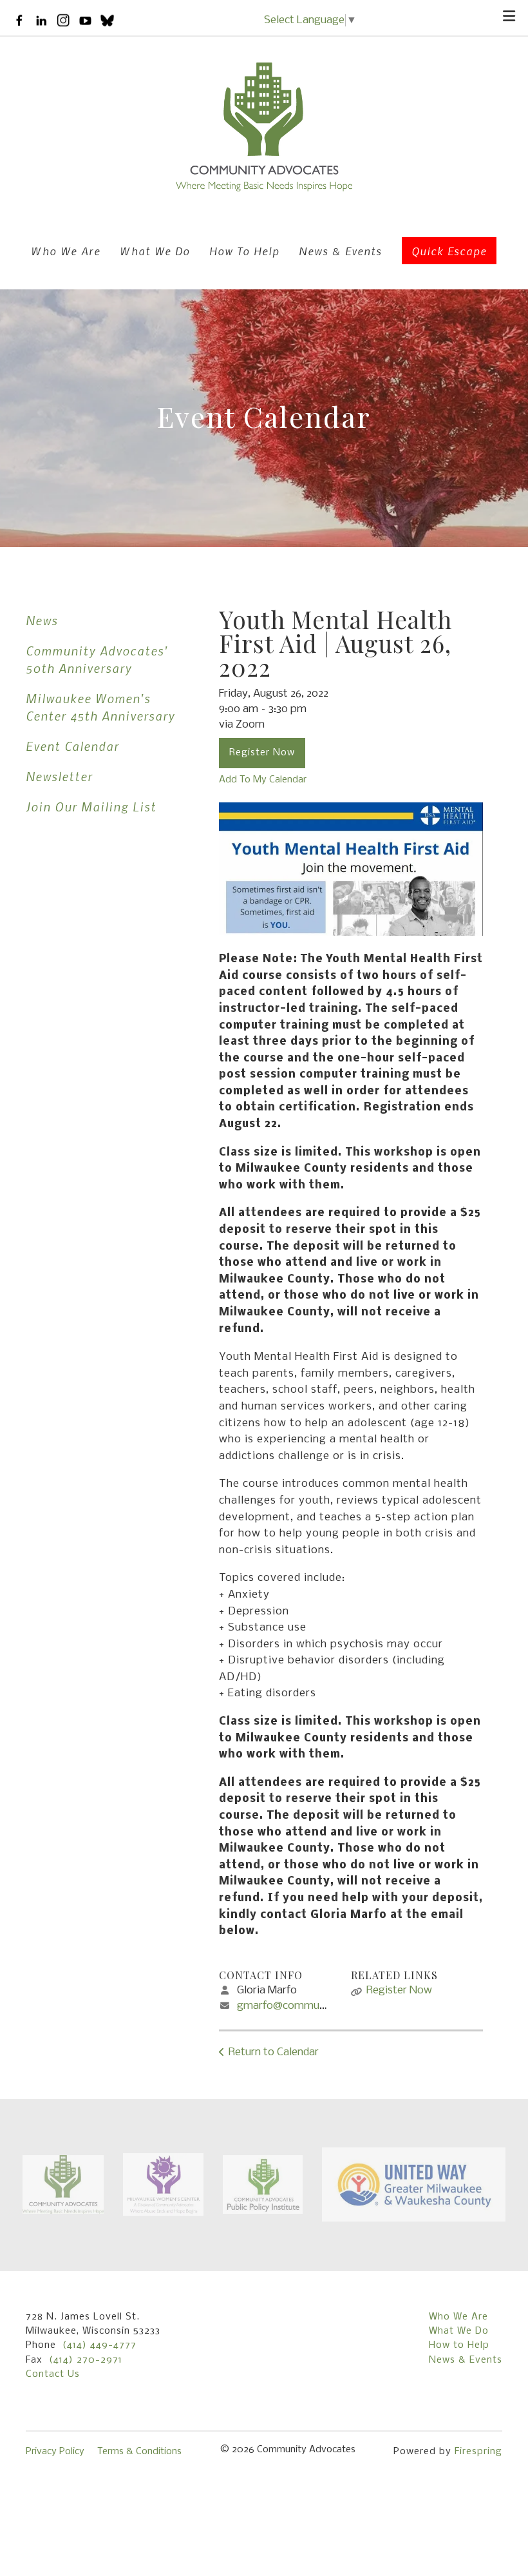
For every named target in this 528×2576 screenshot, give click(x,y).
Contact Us (53, 2374)
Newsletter (59, 776)
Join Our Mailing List (91, 807)
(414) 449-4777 (99, 2345)
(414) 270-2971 (86, 2360)
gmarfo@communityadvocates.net (322, 2006)
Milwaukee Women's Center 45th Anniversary (100, 707)
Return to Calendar (274, 2052)
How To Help (244, 251)
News (42, 620)
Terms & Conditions (139, 2452)
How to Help (459, 2345)
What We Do (155, 251)
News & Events (340, 251)
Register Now (262, 753)
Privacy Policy (55, 2452)
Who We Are (66, 251)
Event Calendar (72, 746)
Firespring (478, 2452)
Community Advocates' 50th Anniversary (97, 659)
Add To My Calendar (263, 780)
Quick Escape (449, 251)
